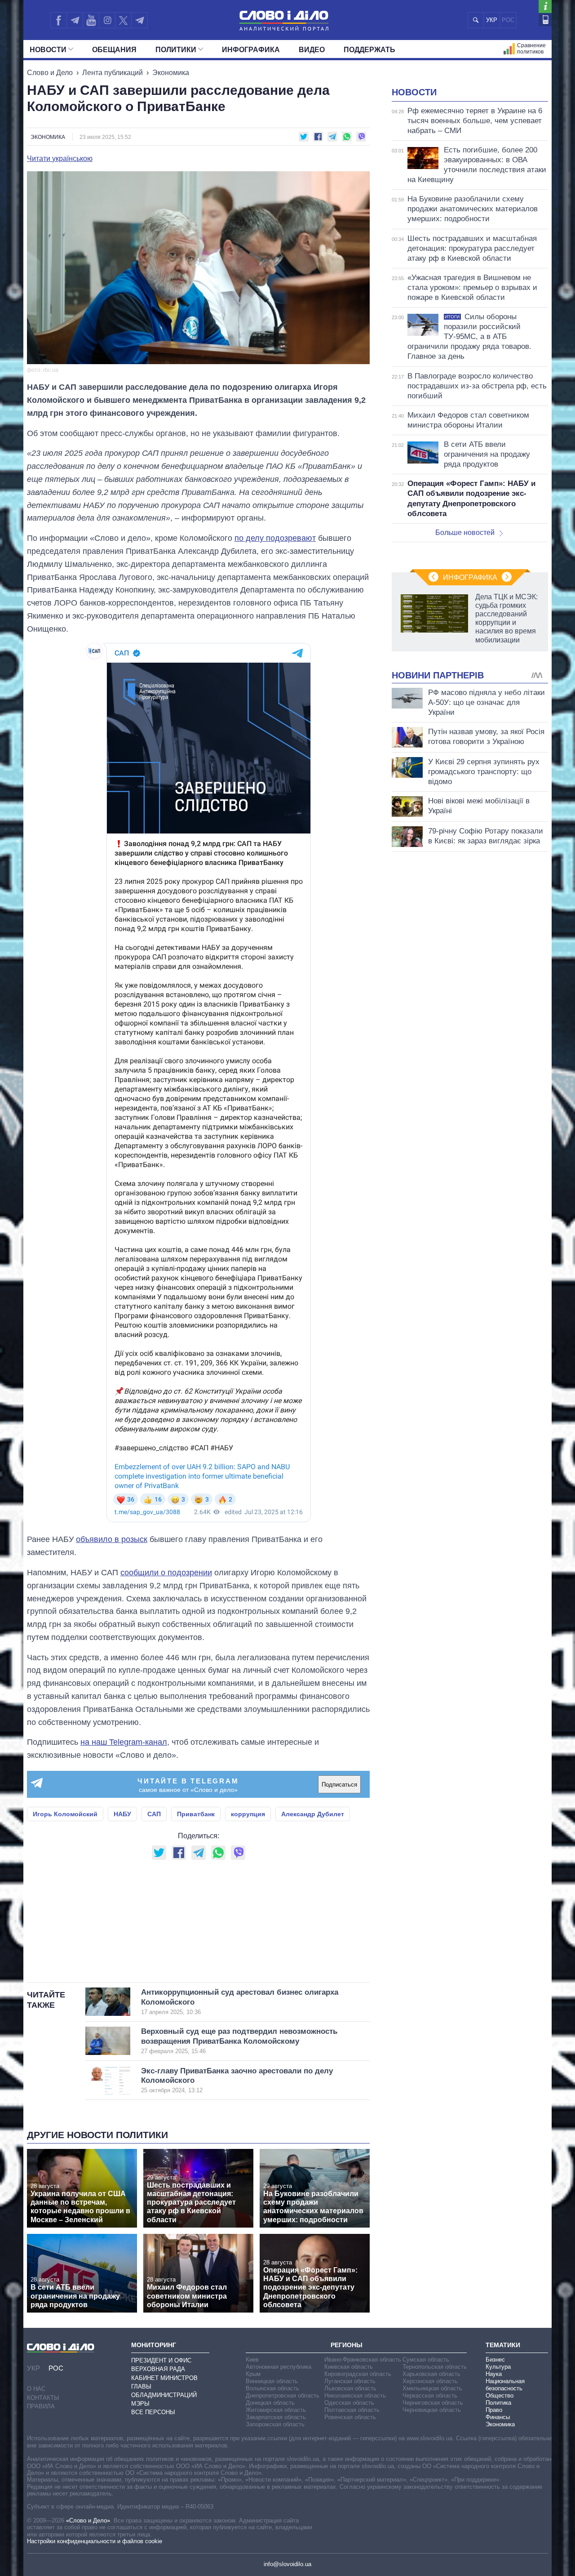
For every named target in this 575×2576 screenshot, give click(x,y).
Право (494, 2410)
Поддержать (369, 50)
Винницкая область (272, 2381)
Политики (176, 50)
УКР (492, 20)
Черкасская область (430, 2396)
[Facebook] (58, 20)
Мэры (140, 2404)
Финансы (498, 2417)
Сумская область (426, 2360)
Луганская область (350, 2381)
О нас (36, 2389)
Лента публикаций (113, 73)
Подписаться (339, 1785)
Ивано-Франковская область (363, 2360)
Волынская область (272, 2388)
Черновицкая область (432, 2410)
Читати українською (60, 159)
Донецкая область (270, 2403)
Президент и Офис (161, 2360)
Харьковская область (431, 2374)
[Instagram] (107, 20)
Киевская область (349, 2367)
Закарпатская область (276, 2417)
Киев (252, 2360)
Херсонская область (430, 2381)
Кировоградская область (358, 2374)
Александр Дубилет (313, 1814)
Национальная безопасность (505, 2385)
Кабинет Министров (164, 2378)
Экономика (171, 73)
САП (154, 1814)
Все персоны (153, 2412)
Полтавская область (352, 2410)
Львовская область (350, 2388)
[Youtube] (91, 20)
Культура (498, 2367)
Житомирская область (276, 2410)
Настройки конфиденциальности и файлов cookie (95, 2541)
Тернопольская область (435, 2367)
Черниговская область (433, 2403)
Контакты (43, 2398)
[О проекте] (545, 7)
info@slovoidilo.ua (287, 2564)
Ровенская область (350, 2417)
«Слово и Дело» (88, 2520)
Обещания (114, 50)
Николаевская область (355, 2396)
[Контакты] (545, 20)
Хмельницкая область (432, 2388)
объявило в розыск (112, 1539)
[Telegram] (75, 20)
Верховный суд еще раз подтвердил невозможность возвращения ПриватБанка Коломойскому (239, 2041)
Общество (500, 2396)
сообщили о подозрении (166, 1573)
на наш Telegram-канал (124, 1742)
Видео (312, 50)
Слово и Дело (50, 73)
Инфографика (251, 50)
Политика (498, 2403)
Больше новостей (465, 533)
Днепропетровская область (283, 2396)
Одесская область (349, 2403)
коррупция (248, 1814)
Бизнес (495, 2360)
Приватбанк (196, 1814)
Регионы (347, 2345)
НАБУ (122, 1814)
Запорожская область (275, 2424)
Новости (48, 50)
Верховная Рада (158, 2369)
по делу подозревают (275, 538)
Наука (494, 2374)
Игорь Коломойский (65, 1814)
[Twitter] (123, 20)
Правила (41, 2406)
